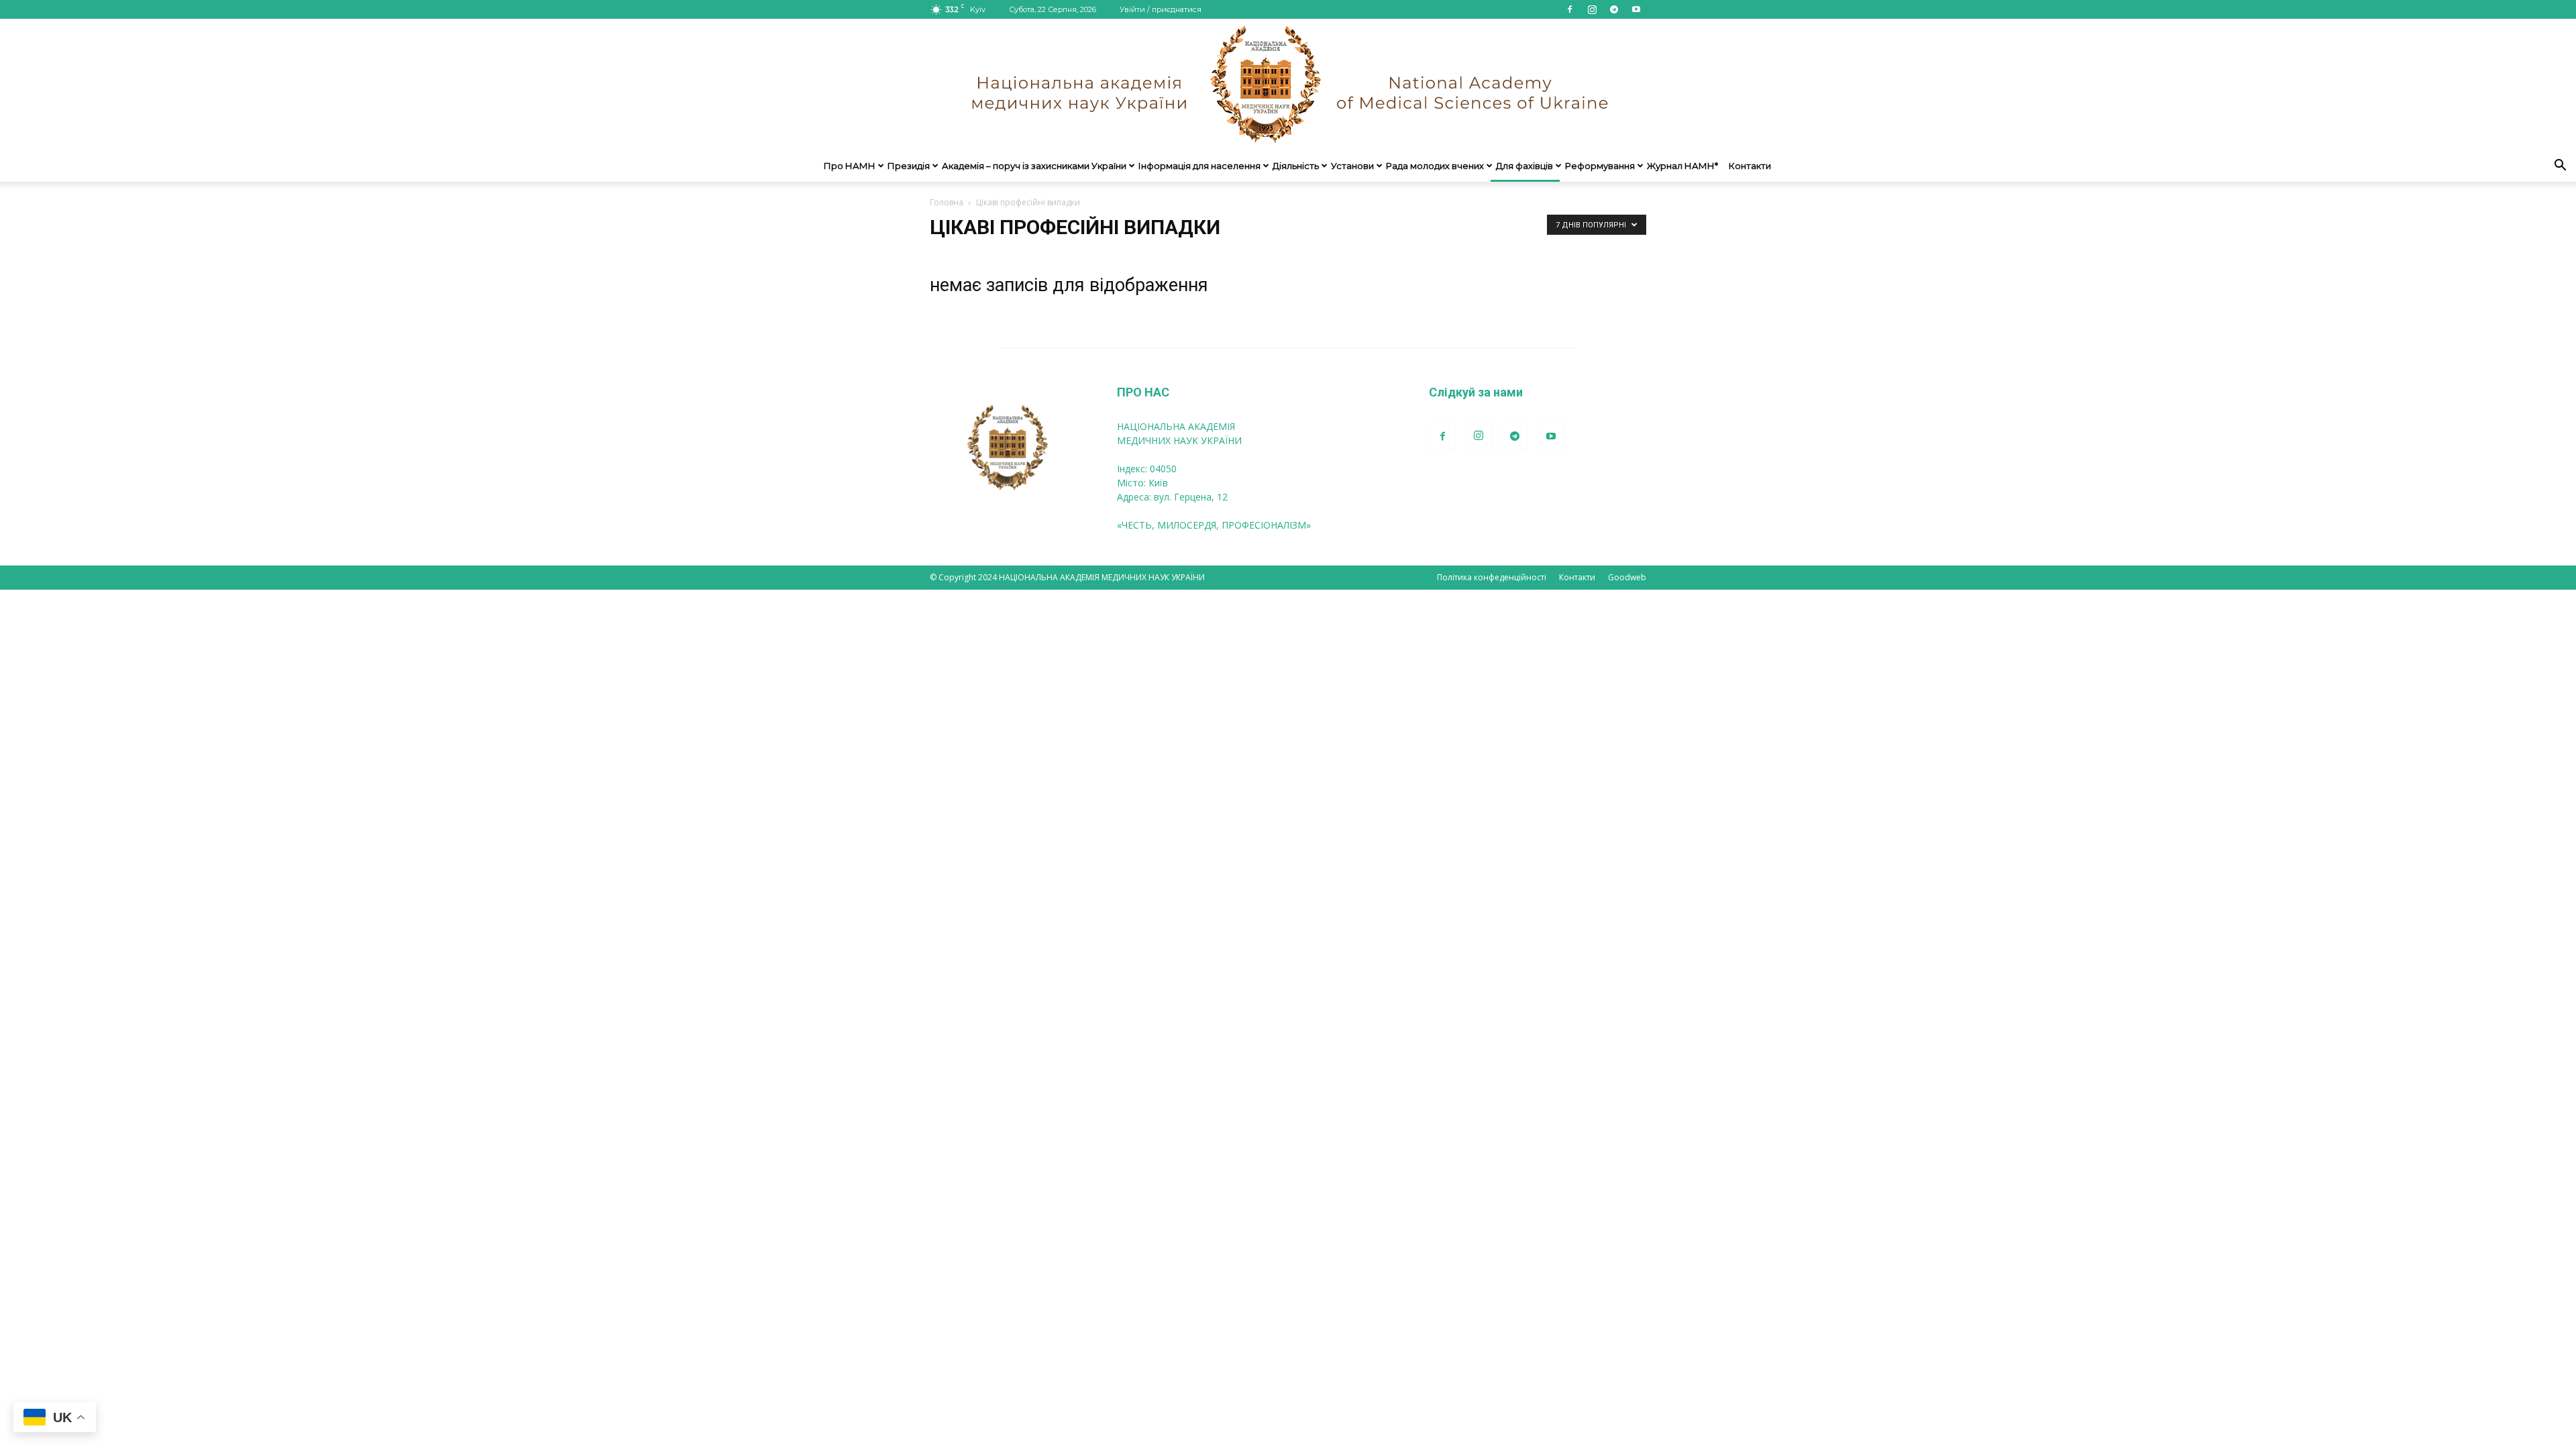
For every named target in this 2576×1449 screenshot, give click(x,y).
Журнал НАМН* (1682, 166)
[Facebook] (1570, 9)
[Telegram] (1614, 9)
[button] (2560, 167)
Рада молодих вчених (1435, 166)
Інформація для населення (1199, 166)
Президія (909, 166)
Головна (947, 202)
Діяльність (1296, 166)
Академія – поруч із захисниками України (1034, 166)
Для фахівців (1524, 166)
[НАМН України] (1288, 84)
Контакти (1750, 166)
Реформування (1600, 166)
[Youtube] (1636, 9)
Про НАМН (850, 166)
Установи (1352, 166)
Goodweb (1627, 577)
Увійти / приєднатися (1161, 9)
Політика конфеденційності (1492, 577)
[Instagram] (1592, 9)
